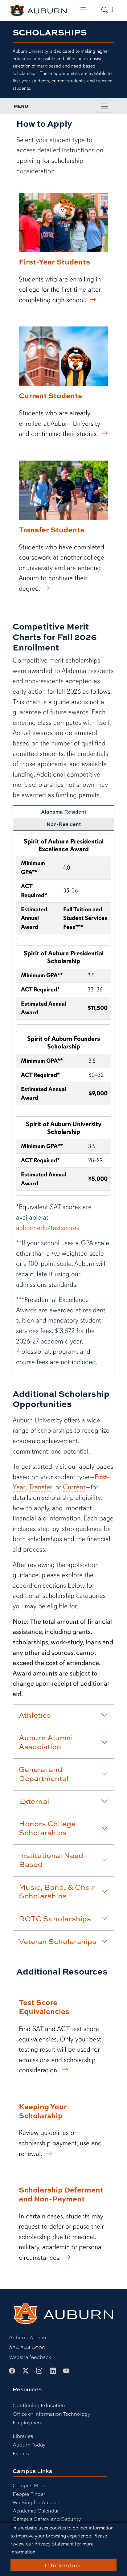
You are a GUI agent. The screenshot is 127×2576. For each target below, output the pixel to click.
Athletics (35, 1715)
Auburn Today (29, 2445)
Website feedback (30, 2357)
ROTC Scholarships (55, 1918)
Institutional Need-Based (53, 1860)
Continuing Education (39, 2405)
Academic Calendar (36, 2510)
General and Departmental (44, 1774)
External (34, 1801)
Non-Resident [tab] (64, 824)
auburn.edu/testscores (48, 1228)
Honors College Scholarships (47, 1828)
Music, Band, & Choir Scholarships (57, 1891)
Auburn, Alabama (30, 2337)
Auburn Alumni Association (46, 1742)
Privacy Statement (54, 2544)
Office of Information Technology (51, 2414)
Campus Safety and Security (47, 2519)
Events (21, 2453)
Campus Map (29, 2485)
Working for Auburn (36, 2502)
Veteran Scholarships (57, 1941)
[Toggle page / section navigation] (104, 106)
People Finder (29, 2494)
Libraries (23, 2436)
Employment (28, 2422)
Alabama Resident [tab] (64, 812)
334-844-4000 (27, 2347)
